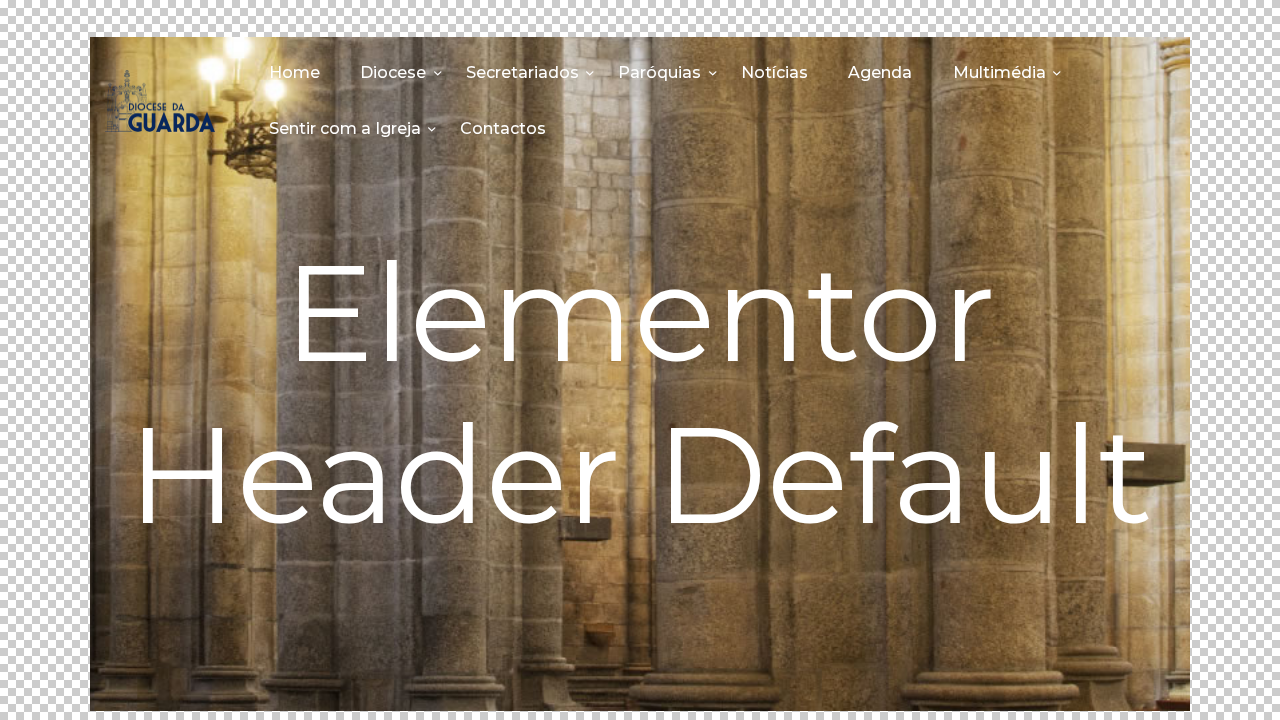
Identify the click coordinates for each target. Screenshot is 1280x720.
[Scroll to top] (1230, 672)
